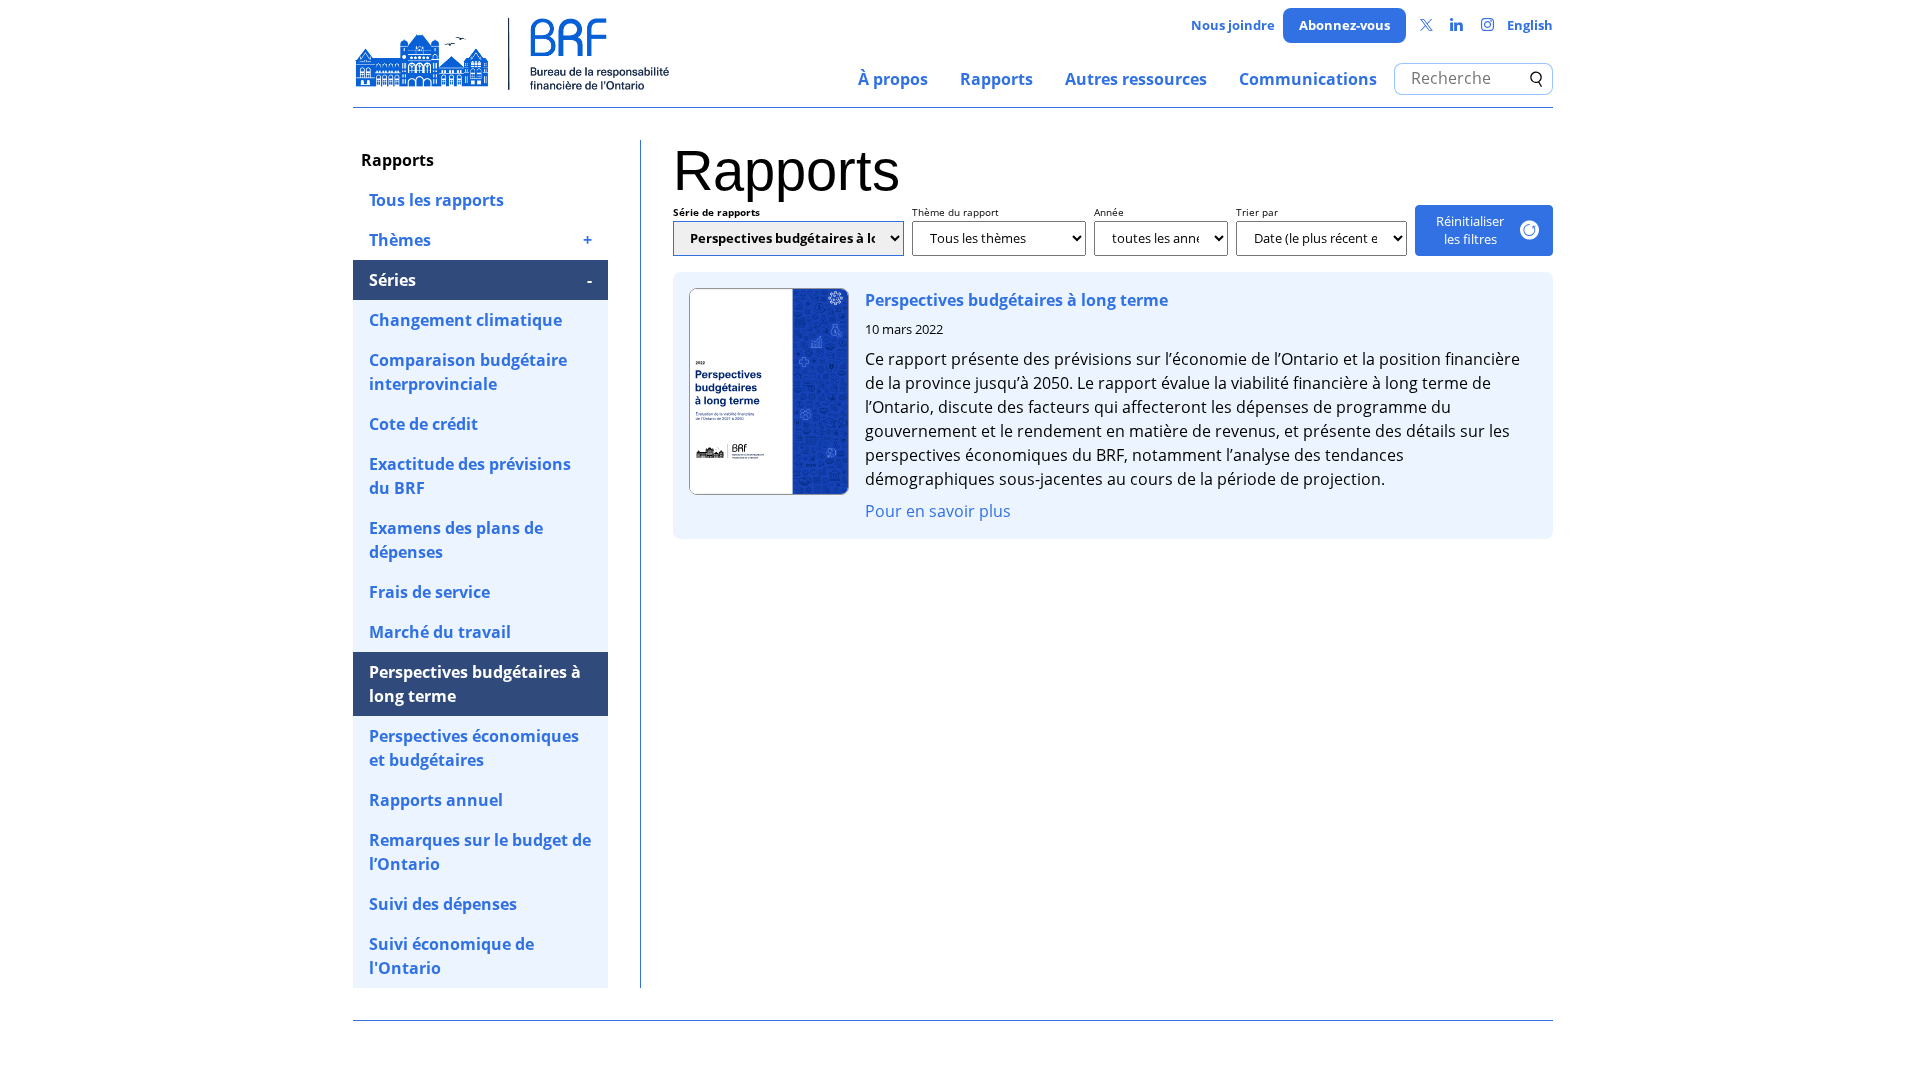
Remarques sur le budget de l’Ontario (480, 852)
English (1530, 25)
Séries (392, 280)
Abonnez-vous (1344, 25)
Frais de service (429, 592)
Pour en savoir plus (938, 511)
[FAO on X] (1426, 25)
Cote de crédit (423, 424)
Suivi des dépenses (443, 904)
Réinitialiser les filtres (1470, 230)
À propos (893, 79)
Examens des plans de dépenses (456, 540)
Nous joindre (1233, 25)
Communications (1308, 79)
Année (1109, 212)
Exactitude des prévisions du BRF (470, 476)
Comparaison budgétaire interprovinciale (468, 372)
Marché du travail (440, 632)
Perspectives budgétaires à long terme (475, 684)
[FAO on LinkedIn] (1456, 25)
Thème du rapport (955, 212)
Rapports (996, 79)
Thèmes (400, 240)
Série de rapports (716, 212)
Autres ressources (1136, 79)
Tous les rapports (436, 200)
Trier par (1257, 212)
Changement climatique (465, 320)
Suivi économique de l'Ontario (451, 956)
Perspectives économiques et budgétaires (474, 748)
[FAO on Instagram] (1487, 25)
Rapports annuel (436, 800)
